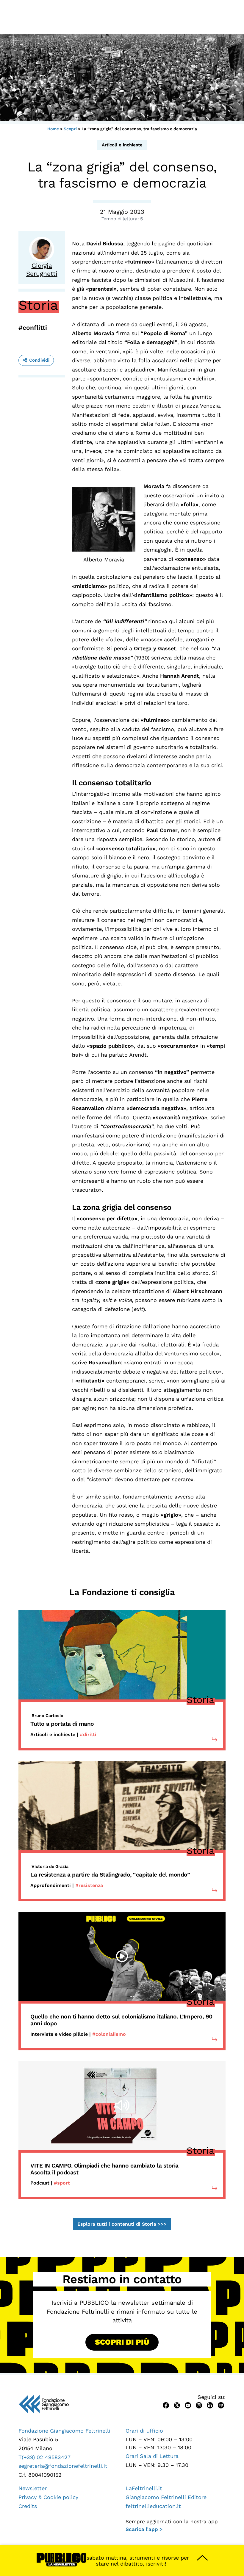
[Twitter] (177, 2405)
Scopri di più (122, 2342)
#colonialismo (109, 2034)
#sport (62, 2183)
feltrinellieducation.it (153, 2506)
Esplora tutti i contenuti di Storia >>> (122, 2224)
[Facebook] (166, 2405)
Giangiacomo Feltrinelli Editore (166, 2497)
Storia (38, 305)
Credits (28, 2506)
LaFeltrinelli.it (144, 2488)
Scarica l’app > (144, 2529)
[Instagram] (199, 2405)
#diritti (88, 1734)
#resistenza (89, 1885)
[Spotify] (221, 2405)
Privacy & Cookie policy (48, 2497)
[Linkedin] (210, 2405)
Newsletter (33, 2488)
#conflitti (33, 328)
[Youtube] (188, 2405)
